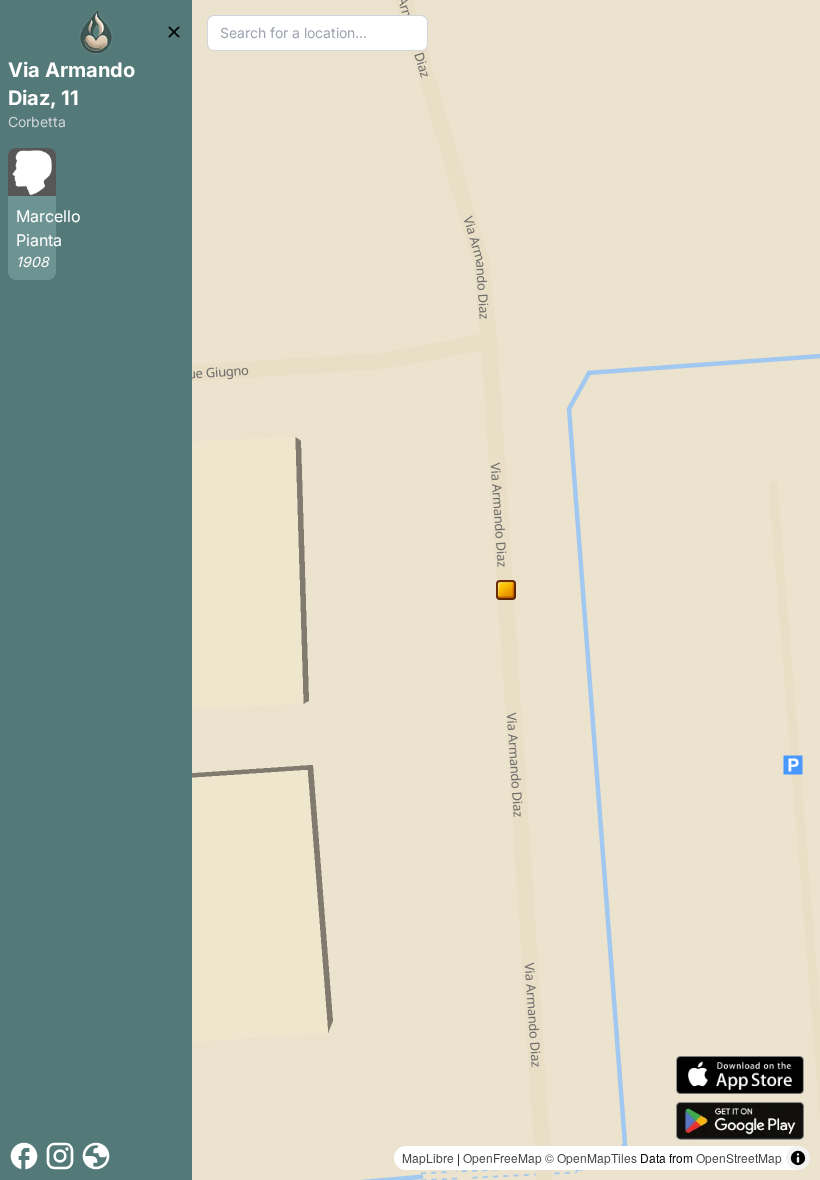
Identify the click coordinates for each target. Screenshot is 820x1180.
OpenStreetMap (739, 1157)
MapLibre (428, 1157)
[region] (506, 590)
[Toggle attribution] (798, 1158)
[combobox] (317, 33)
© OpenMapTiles (591, 1157)
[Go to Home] (96, 32)
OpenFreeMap (502, 1157)
